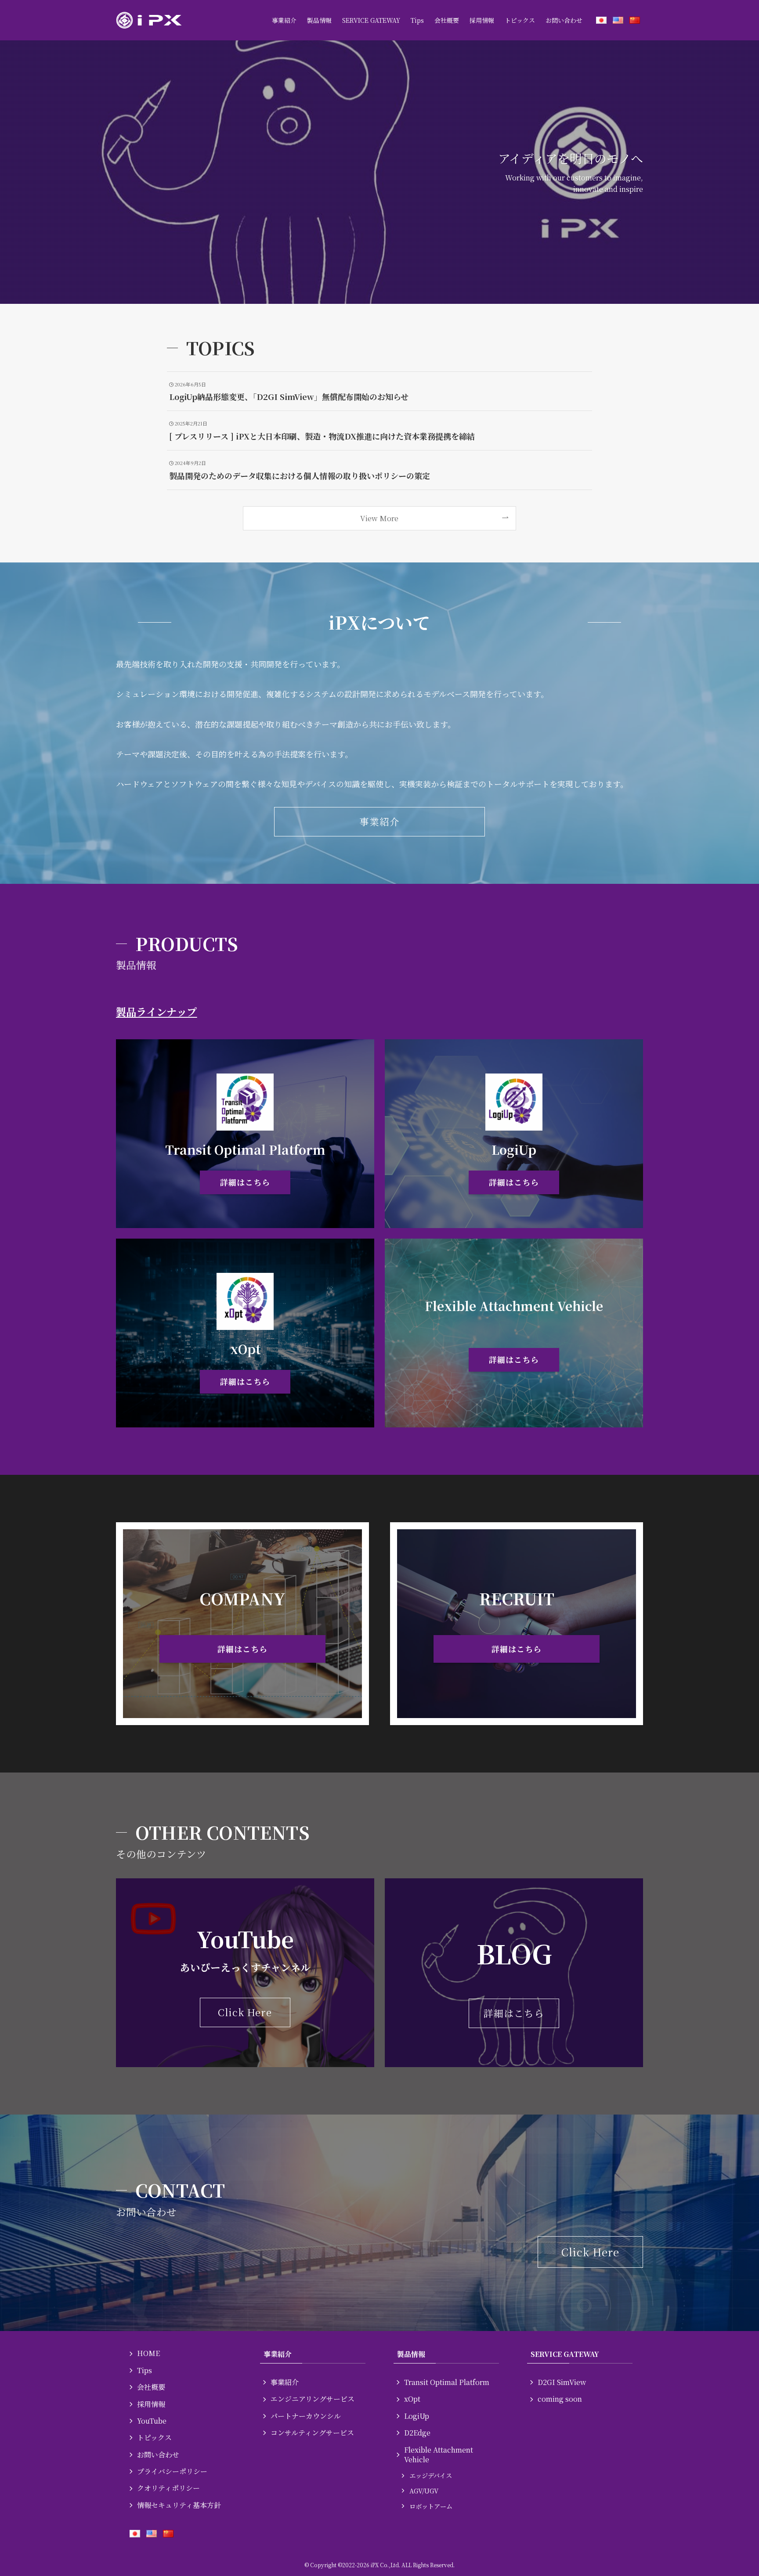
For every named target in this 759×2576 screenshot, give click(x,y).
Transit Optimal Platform (447, 2382)
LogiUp (417, 2416)
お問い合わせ (158, 2455)
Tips (145, 2370)
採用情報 (151, 2404)
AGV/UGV (424, 2491)
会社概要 (151, 2387)
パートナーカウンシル (306, 2416)
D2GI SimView (562, 2382)
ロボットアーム (431, 2506)
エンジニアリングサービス (313, 2399)
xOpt (412, 2399)
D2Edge (417, 2433)
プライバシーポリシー (172, 2471)
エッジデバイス (431, 2475)
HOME (148, 2353)
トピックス (154, 2437)
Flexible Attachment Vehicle (439, 2455)
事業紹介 (285, 2382)
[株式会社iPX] (149, 20)
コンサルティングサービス (312, 2433)
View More (379, 518)
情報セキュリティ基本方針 (179, 2505)
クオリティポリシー (168, 2488)
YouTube (152, 2421)
